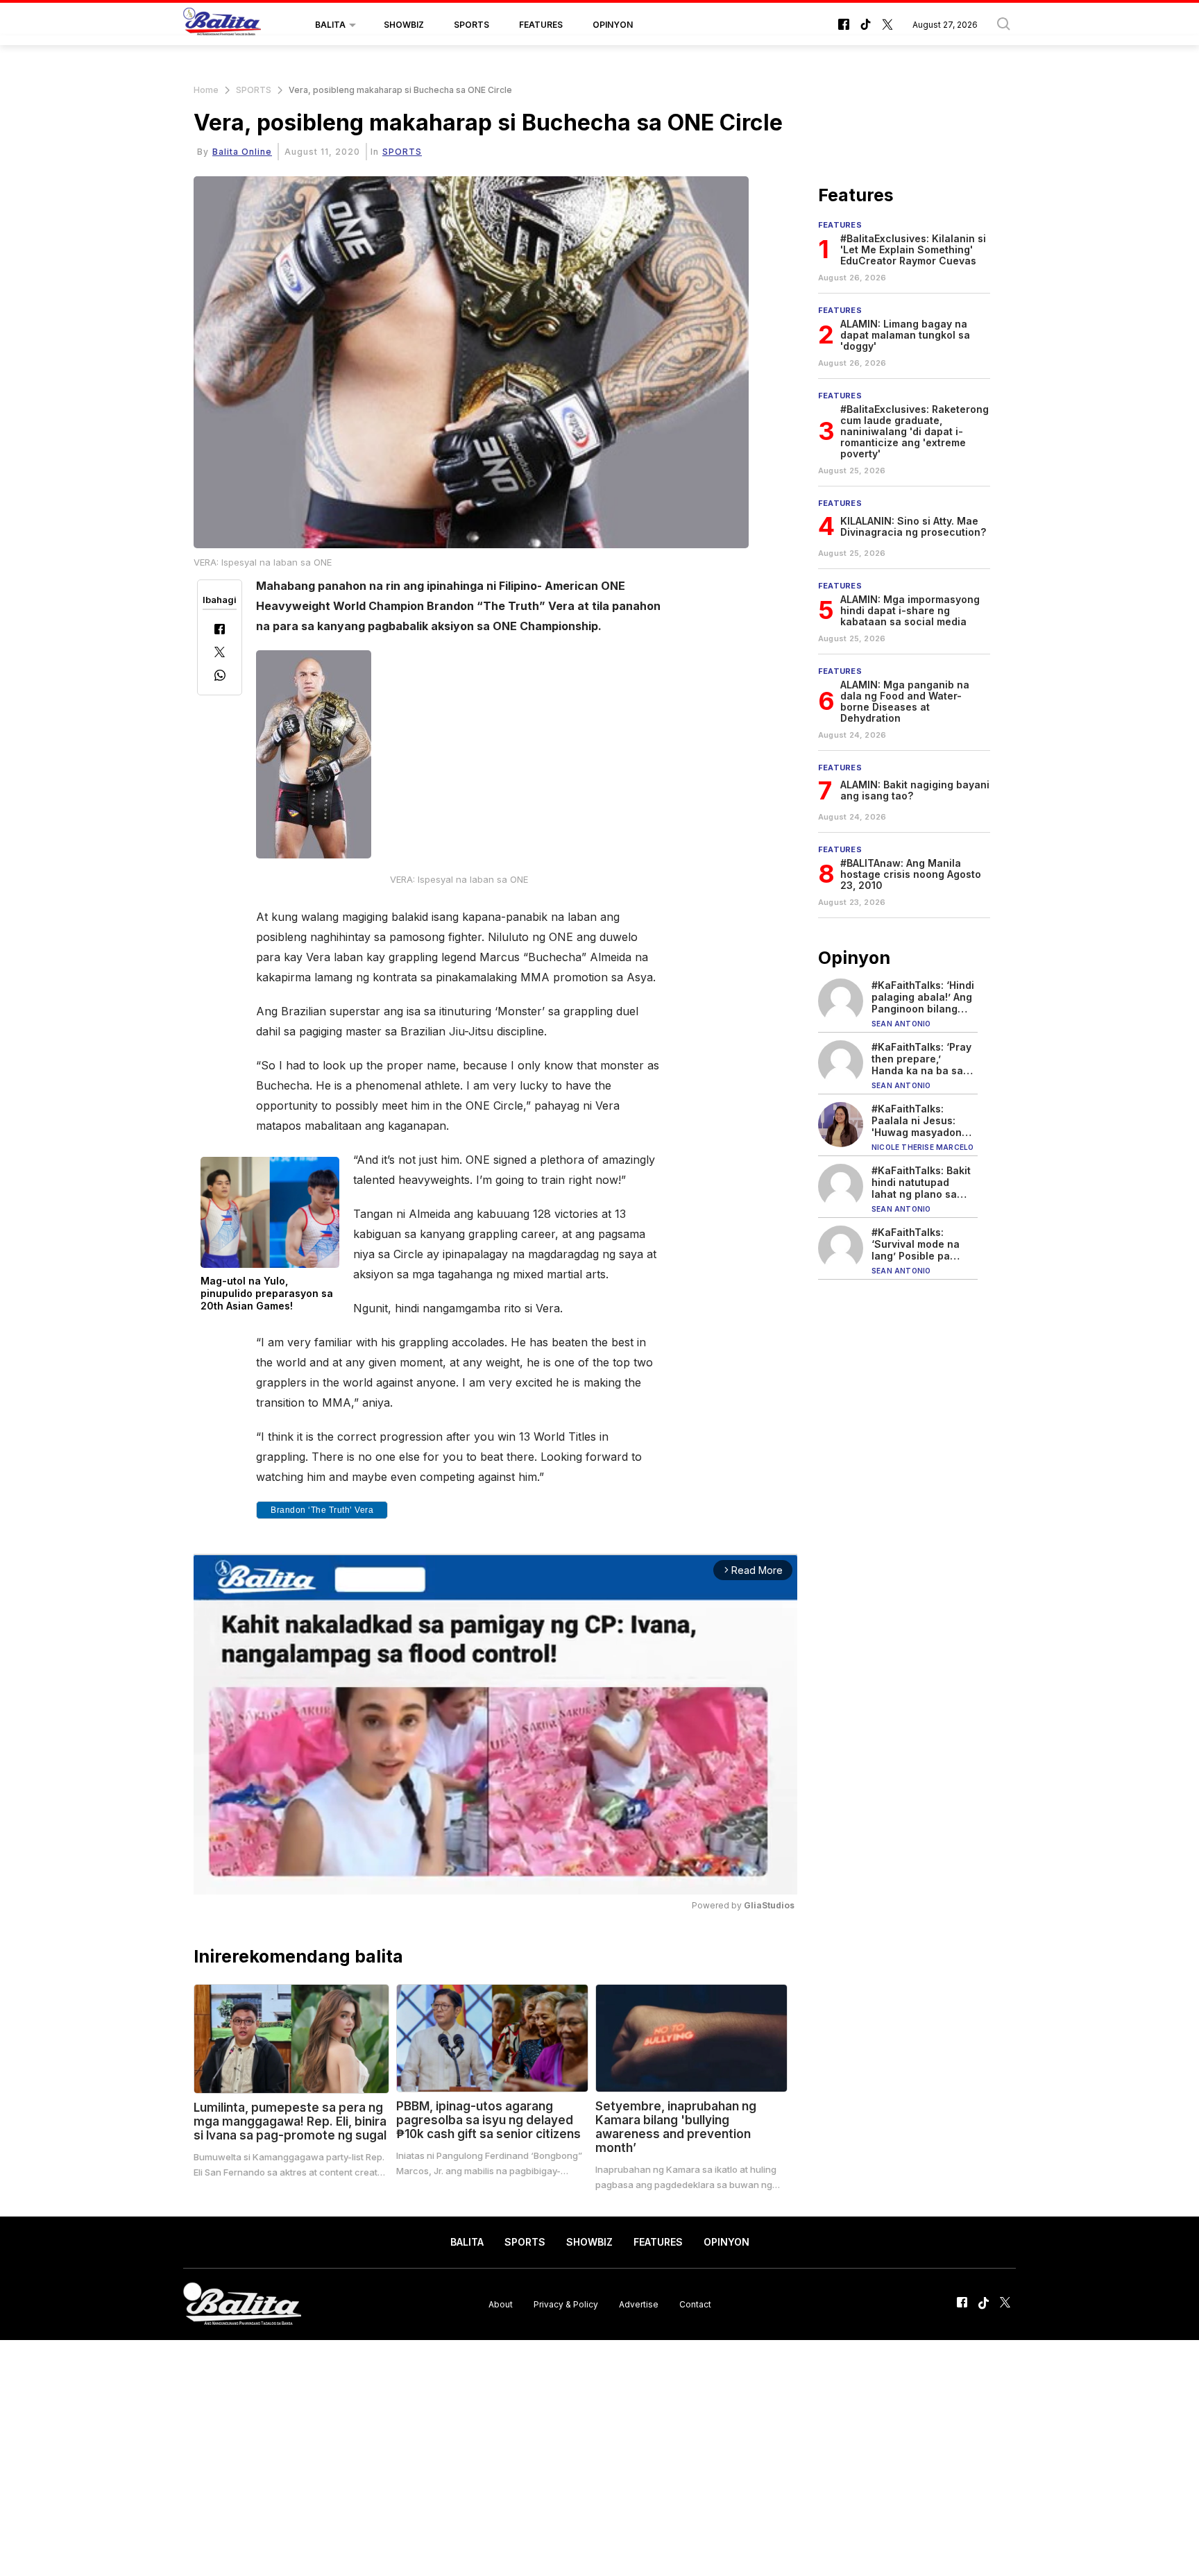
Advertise (639, 2304)
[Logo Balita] (222, 25)
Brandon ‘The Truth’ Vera (322, 1510)
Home (206, 90)
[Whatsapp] (220, 677)
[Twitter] (220, 653)
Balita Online (242, 152)
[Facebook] (220, 630)
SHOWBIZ (404, 25)
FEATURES (541, 25)
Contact (695, 2304)
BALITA (330, 25)
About (501, 2304)
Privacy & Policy (566, 2304)
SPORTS (471, 25)
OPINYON (613, 25)
